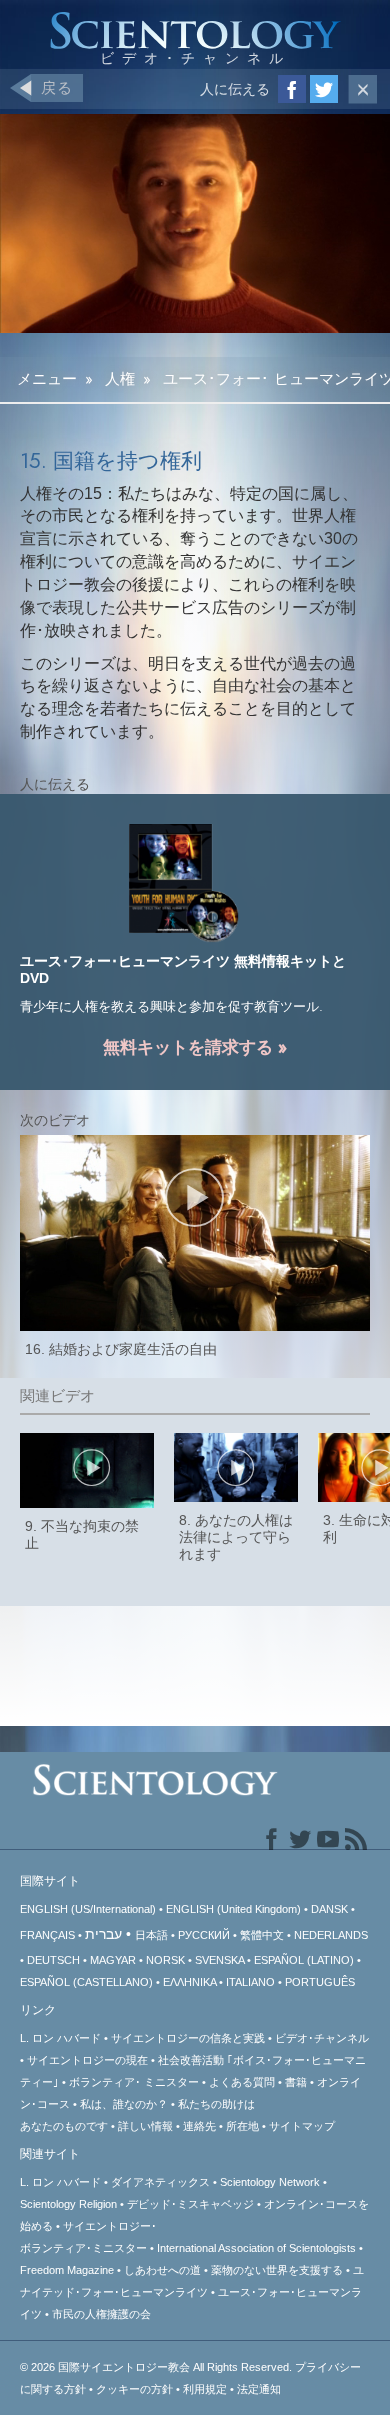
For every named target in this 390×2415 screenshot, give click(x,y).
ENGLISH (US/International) (88, 1909)
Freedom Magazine (67, 2270)
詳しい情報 (145, 2126)
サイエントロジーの (87, 2060)
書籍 (296, 2082)
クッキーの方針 (134, 2389)
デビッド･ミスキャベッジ (190, 2204)
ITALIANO (250, 1982)
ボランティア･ (134, 2082)
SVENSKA (219, 1960)
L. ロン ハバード (60, 2038)
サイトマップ (302, 2126)
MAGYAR (113, 1960)
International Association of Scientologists (256, 2248)
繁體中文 (262, 1935)
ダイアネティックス (160, 2182)
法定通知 (259, 2389)
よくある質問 (242, 2082)
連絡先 (199, 2126)
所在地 (242, 2126)
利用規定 (205, 2389)
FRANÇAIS (47, 1935)
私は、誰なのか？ (124, 2104)
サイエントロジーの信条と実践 (188, 2038)
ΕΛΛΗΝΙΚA (189, 1982)
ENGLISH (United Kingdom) (233, 1909)
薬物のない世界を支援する (277, 2270)
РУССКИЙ (204, 1935)
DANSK (329, 1909)
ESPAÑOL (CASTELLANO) (86, 1982)
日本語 (151, 1935)
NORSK (165, 1960)
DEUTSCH (53, 1960)
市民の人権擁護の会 (101, 2314)
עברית (103, 1934)
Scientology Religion (68, 2204)
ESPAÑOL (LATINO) (304, 1960)
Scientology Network (270, 2182)
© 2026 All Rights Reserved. (157, 2367)
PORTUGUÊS (320, 1982)
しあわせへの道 (162, 2270)
